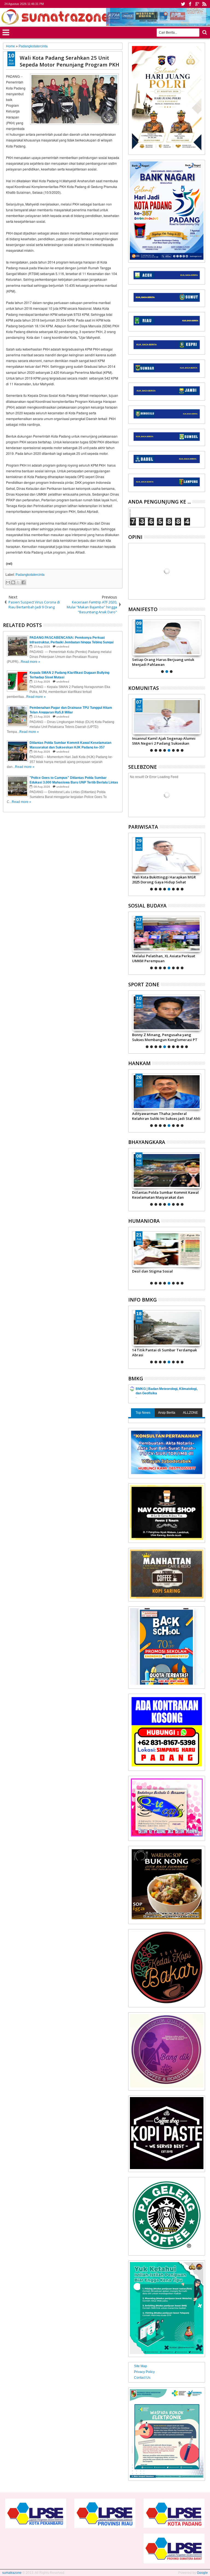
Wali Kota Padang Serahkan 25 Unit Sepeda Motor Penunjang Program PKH (69, 61)
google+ (197, 4)
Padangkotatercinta (30, 575)
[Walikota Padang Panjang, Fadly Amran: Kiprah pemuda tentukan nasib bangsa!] (167, 638)
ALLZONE (190, 1413)
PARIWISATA (143, 827)
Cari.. (204, 32)
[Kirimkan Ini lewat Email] (8, 582)
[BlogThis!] (13, 582)
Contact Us (142, 2378)
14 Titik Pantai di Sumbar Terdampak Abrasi (164, 1352)
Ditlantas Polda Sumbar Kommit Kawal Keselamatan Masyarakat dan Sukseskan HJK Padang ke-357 (165, 1195)
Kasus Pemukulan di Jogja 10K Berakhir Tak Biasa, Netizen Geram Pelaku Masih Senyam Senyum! (167, 1037)
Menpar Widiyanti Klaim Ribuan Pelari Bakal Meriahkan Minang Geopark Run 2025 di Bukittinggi (165, 880)
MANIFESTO (143, 609)
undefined (63, 647)
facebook (190, 4)
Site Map (141, 2366)
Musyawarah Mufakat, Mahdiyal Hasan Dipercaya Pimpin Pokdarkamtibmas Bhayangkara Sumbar (166, 741)
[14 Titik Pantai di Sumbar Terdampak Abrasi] (167, 1328)
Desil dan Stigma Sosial (152, 1271)
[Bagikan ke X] (18, 582)
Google (202, 2573)
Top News (143, 1413)
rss (204, 4)
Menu (6, 32)
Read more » (30, 662)
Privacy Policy (144, 2372)
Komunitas (144, 688)
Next (132, 646)
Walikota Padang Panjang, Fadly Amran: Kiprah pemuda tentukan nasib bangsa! (165, 662)
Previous (201, 646)
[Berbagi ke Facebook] (24, 582)
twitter (183, 4)
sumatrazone (12, 2573)
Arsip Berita (167, 1413)
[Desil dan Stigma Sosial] (167, 1249)
